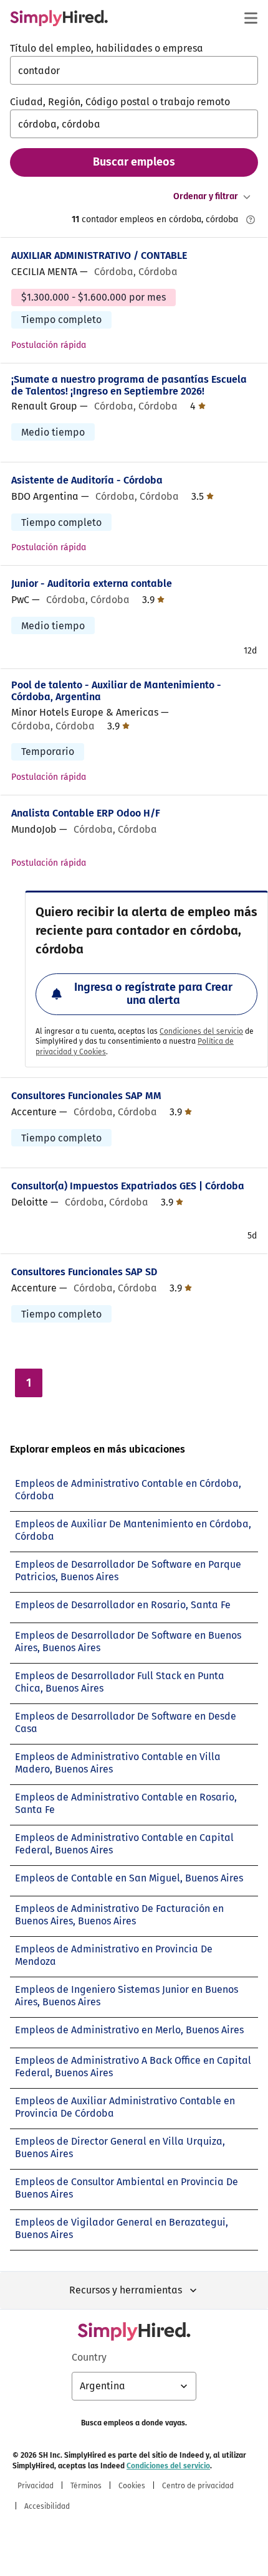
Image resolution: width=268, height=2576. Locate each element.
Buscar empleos (134, 162)
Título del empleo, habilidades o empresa (107, 48)
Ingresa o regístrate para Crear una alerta (153, 994)
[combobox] (134, 70)
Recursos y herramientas (126, 2290)
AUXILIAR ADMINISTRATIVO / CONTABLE (99, 255)
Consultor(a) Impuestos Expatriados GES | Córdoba (128, 1186)
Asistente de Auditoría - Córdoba (87, 480)
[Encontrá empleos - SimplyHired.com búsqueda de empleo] (59, 18)
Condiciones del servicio (201, 1031)
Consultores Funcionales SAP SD (84, 1272)
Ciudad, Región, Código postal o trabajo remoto (120, 102)
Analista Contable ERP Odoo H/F (86, 813)
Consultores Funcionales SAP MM (86, 1096)
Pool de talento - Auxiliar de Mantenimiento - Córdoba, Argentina (116, 691)
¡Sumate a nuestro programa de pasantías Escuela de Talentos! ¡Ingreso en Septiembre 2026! (129, 385)
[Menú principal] (251, 18)
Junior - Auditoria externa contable (92, 583)
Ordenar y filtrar (206, 196)
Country (89, 2357)
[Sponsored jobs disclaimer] (251, 220)
